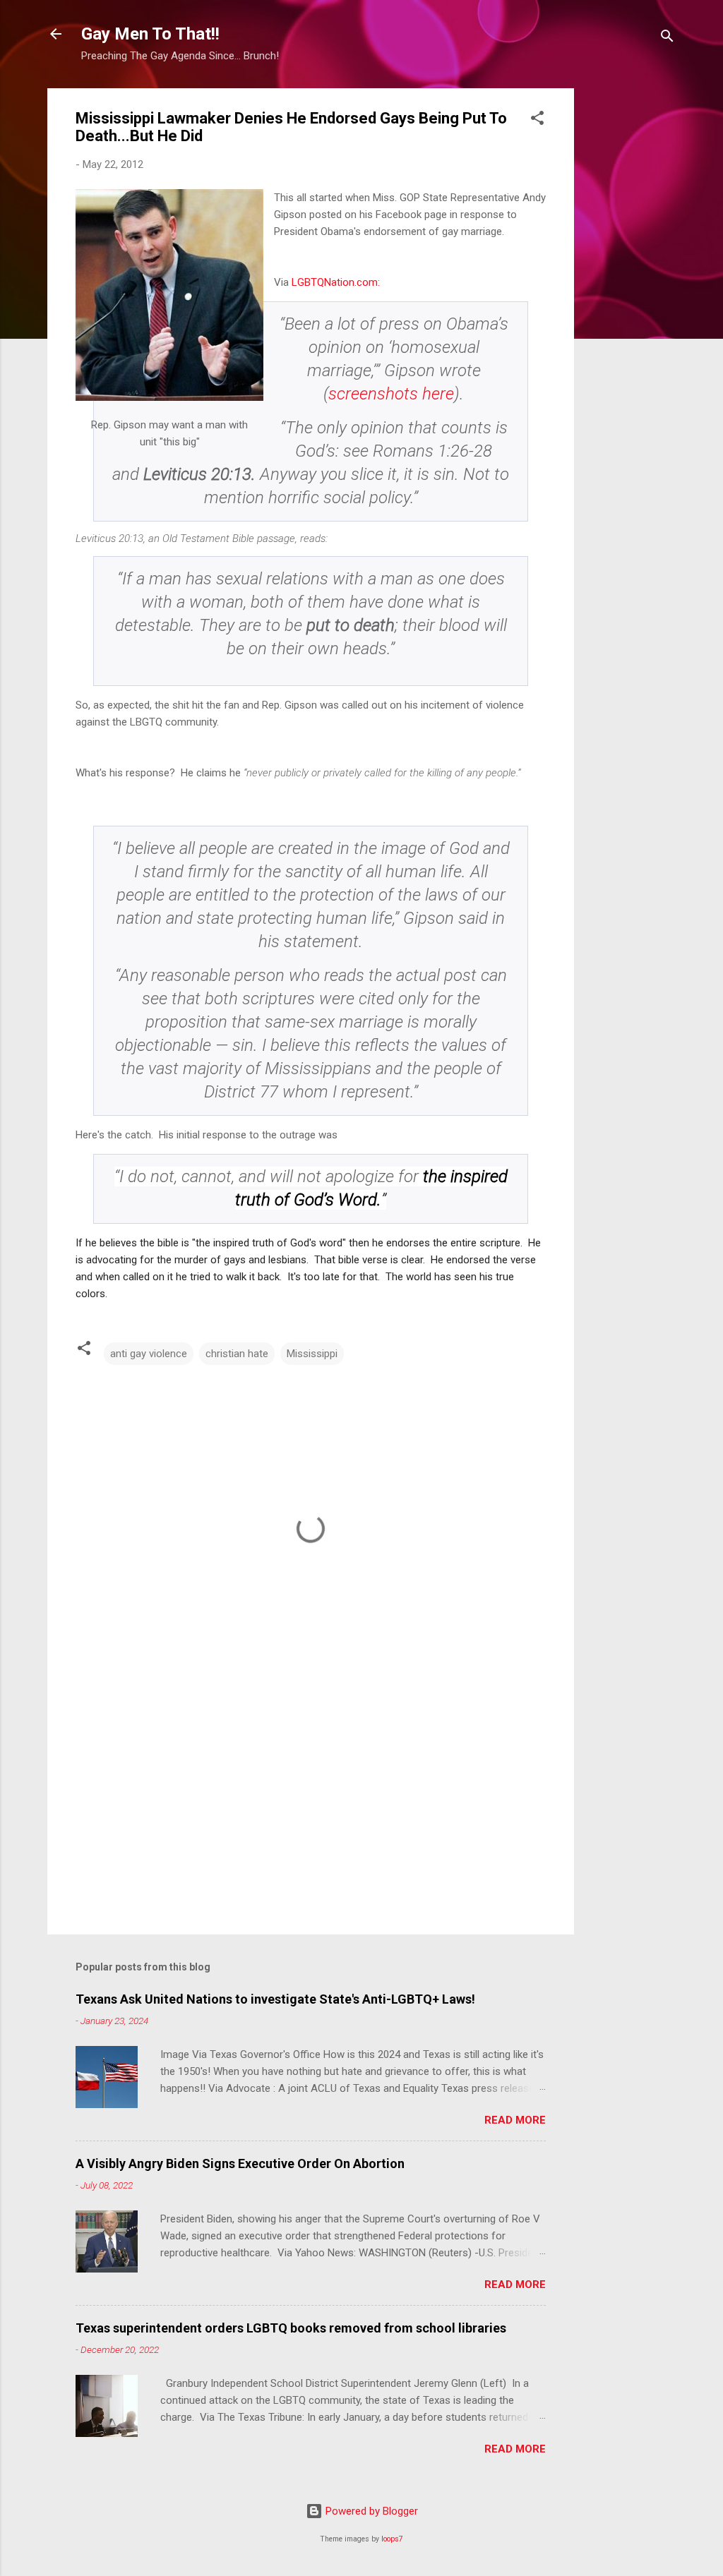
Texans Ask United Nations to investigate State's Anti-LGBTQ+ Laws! (275, 1999)
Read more (515, 2120)
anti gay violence (149, 1354)
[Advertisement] (631, 300)
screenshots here (391, 394)
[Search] (667, 38)
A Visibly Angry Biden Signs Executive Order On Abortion (240, 2163)
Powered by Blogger (370, 2511)
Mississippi (312, 1354)
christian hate (237, 1354)
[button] (537, 120)
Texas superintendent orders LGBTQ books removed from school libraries (291, 2328)
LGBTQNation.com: (336, 282)
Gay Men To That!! (150, 34)
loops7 (392, 2539)
